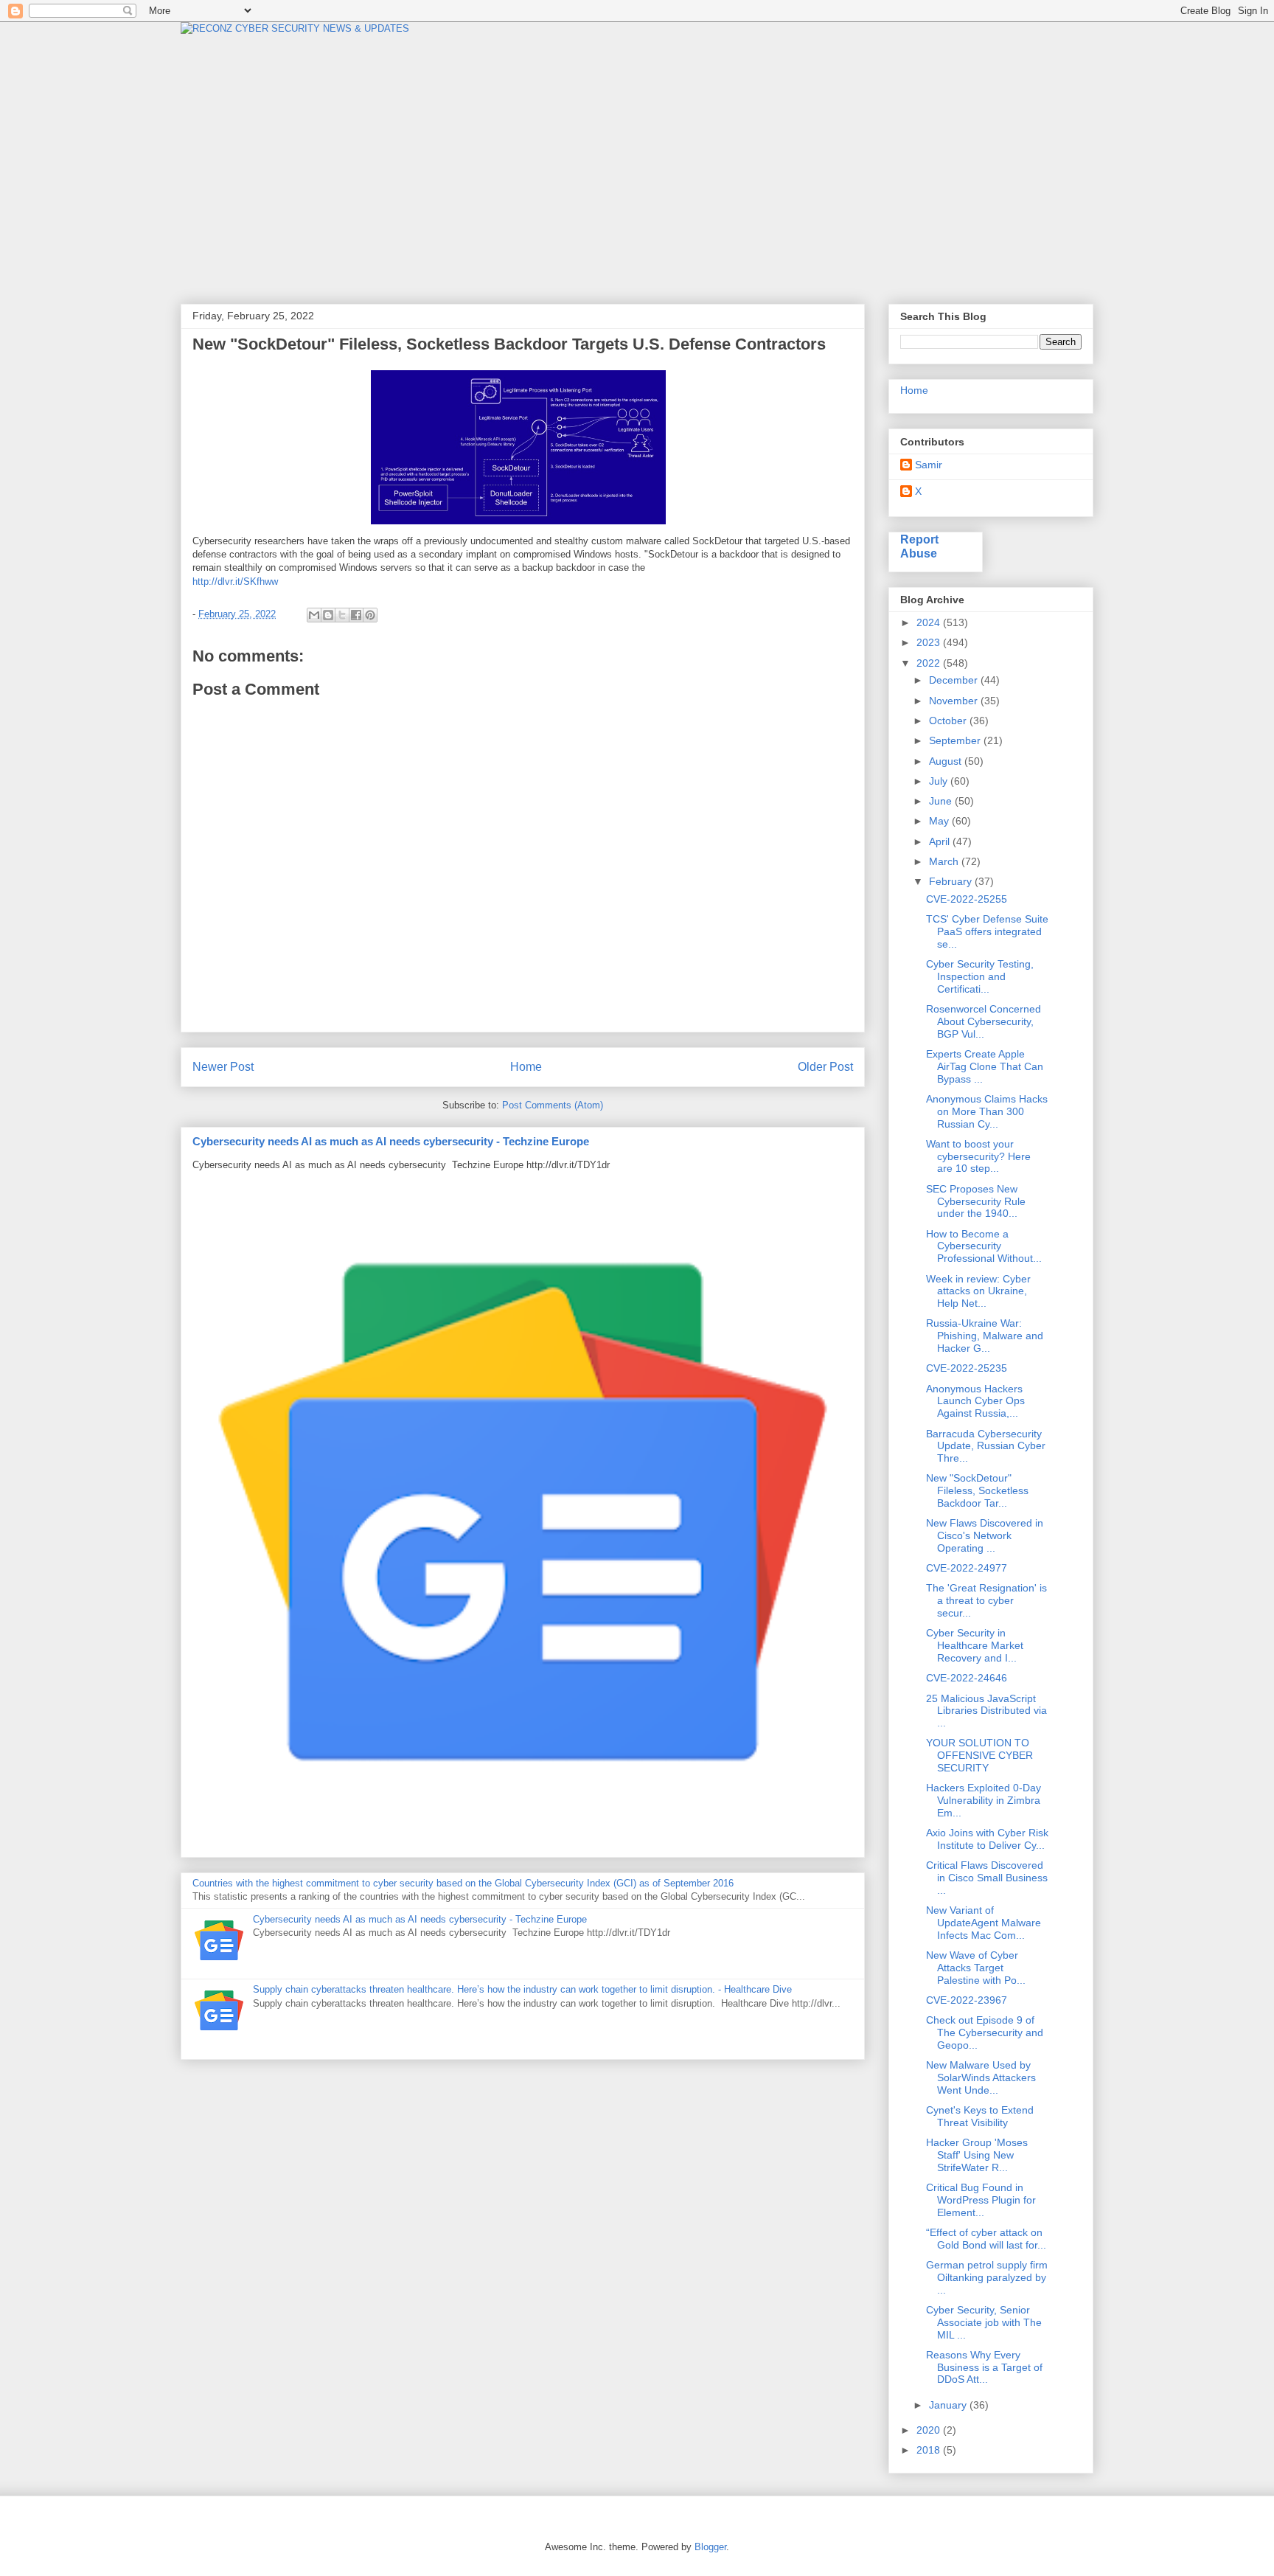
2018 (930, 2450)
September (956, 740)
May (940, 821)
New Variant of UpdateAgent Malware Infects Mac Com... (984, 1923)
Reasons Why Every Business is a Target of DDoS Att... (984, 2367)
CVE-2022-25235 (967, 1368)
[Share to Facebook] (356, 615)
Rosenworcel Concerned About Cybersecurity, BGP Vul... (984, 1021)
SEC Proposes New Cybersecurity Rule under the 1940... (976, 1201)
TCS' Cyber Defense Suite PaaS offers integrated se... (987, 931)
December (955, 680)
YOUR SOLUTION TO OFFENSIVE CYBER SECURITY (979, 1755)
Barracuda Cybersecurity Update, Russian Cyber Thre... (986, 1446)
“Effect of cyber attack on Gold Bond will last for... (986, 2239)
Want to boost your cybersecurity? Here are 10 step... (978, 1156)
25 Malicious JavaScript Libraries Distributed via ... (986, 1711)
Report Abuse (919, 546)
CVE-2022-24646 (967, 1678)
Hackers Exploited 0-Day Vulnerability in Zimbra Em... (984, 1800)
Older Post (825, 1067)
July (940, 781)
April (941, 841)
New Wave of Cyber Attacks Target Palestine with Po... (976, 1968)
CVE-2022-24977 (967, 1568)
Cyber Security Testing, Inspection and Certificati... (980, 976)
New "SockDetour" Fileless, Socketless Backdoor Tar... (977, 1490)
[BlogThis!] (328, 615)
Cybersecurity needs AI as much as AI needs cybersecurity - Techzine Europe (391, 1141)
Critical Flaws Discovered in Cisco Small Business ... (987, 1878)
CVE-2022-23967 (967, 2000)
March (945, 861)
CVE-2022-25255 (967, 899)
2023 (930, 642)
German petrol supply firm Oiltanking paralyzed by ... (987, 2277)
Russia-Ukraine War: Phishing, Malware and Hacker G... (985, 1336)
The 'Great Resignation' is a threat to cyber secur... (986, 1600)
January (949, 2405)
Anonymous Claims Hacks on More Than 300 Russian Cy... (987, 1111)
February (952, 881)
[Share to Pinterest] (370, 615)
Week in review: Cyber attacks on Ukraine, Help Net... (978, 1291)
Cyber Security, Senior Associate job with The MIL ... (984, 2322)
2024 (930, 622)
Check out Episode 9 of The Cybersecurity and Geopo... (985, 2032)
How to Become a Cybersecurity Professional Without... (984, 1246)
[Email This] (314, 615)
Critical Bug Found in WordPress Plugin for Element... (981, 2200)
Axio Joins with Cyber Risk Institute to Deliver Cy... (987, 1839)
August (947, 761)
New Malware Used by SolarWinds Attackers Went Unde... (981, 2077)
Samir (929, 465)
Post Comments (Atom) (553, 1105)
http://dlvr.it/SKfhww (235, 581)
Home (526, 1067)
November (955, 701)
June (942, 801)
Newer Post (223, 1067)
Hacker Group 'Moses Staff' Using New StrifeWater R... (977, 2155)
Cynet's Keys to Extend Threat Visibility (980, 2116)
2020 (930, 2430)
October (949, 721)
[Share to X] (342, 615)
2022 (930, 663)
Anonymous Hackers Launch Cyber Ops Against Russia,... (975, 1401)
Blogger (710, 2547)
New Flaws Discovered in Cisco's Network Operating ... (985, 1535)
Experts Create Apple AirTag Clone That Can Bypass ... (985, 1066)
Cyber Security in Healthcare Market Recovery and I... (975, 1645)
